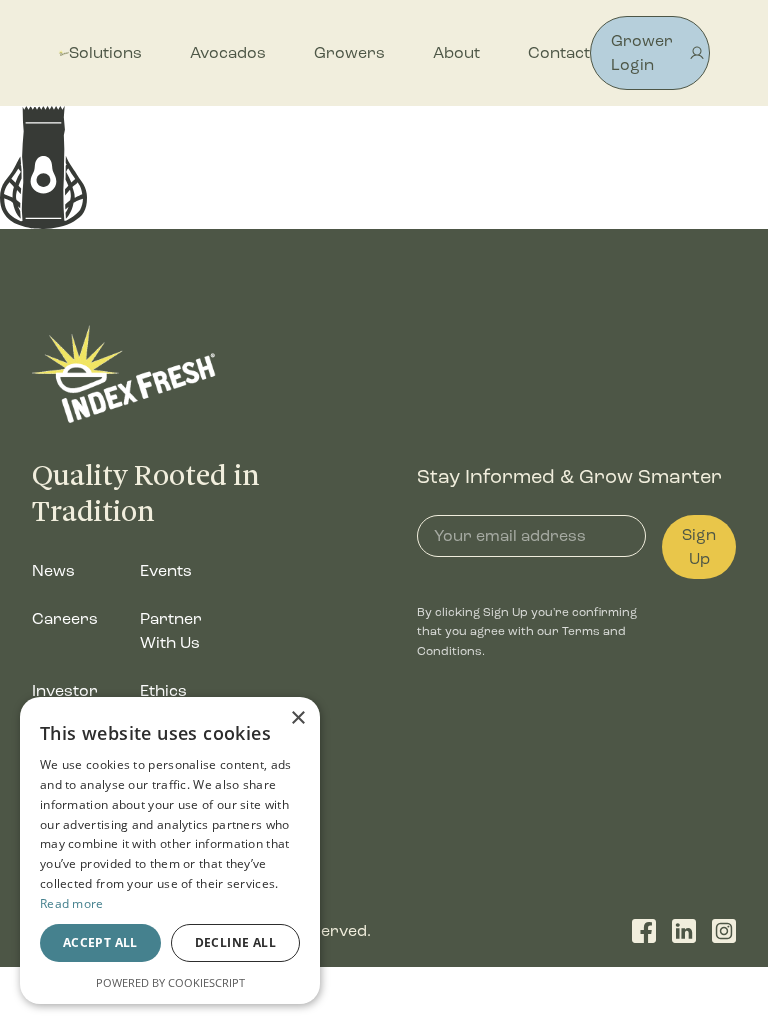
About (456, 52)
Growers (349, 52)
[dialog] (170, 850)
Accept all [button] (100, 942)
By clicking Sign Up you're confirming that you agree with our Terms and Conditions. (527, 631)
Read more (72, 903)
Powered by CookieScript (170, 982)
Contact (559, 52)
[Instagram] (724, 931)
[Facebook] (644, 931)
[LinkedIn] (684, 931)
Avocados (228, 52)
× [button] (297, 718)
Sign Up (699, 546)
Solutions (105, 52)
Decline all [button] (235, 942)
